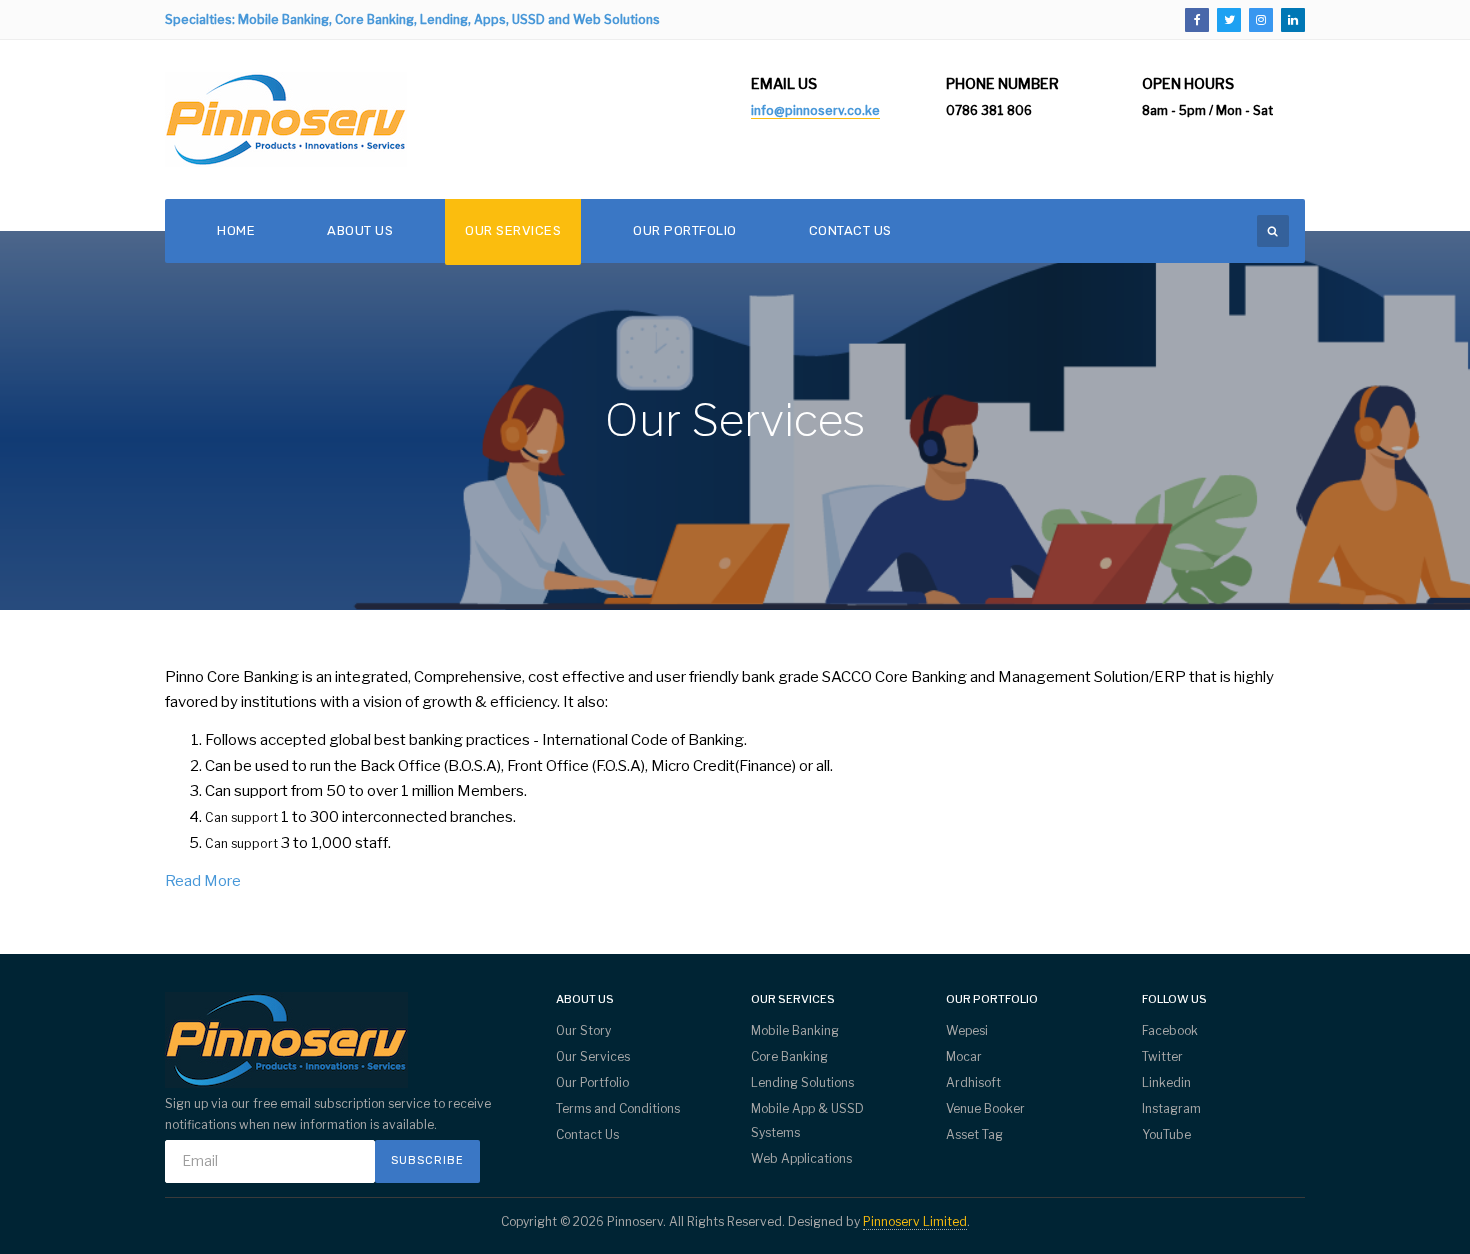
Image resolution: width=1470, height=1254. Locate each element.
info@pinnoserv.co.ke (815, 110)
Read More (203, 881)
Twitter (1162, 1056)
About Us (360, 230)
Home (236, 230)
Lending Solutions (802, 1082)
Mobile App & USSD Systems (807, 1120)
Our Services (513, 230)
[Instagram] (1261, 20)
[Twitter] (1229, 20)
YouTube (1166, 1134)
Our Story (583, 1030)
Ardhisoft (973, 1082)
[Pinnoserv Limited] (286, 119)
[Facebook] (1197, 20)
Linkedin (1166, 1082)
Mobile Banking (795, 1030)
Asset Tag (974, 1134)
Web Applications (801, 1158)
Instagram (1171, 1108)
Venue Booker (985, 1108)
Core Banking (789, 1056)
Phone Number (1002, 83)
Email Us (784, 83)
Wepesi (967, 1030)
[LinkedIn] (1293, 20)
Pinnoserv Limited (915, 1221)
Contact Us (850, 230)
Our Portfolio (685, 230)
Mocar (964, 1056)
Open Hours (1188, 83)
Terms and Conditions (618, 1108)
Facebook (1170, 1030)
